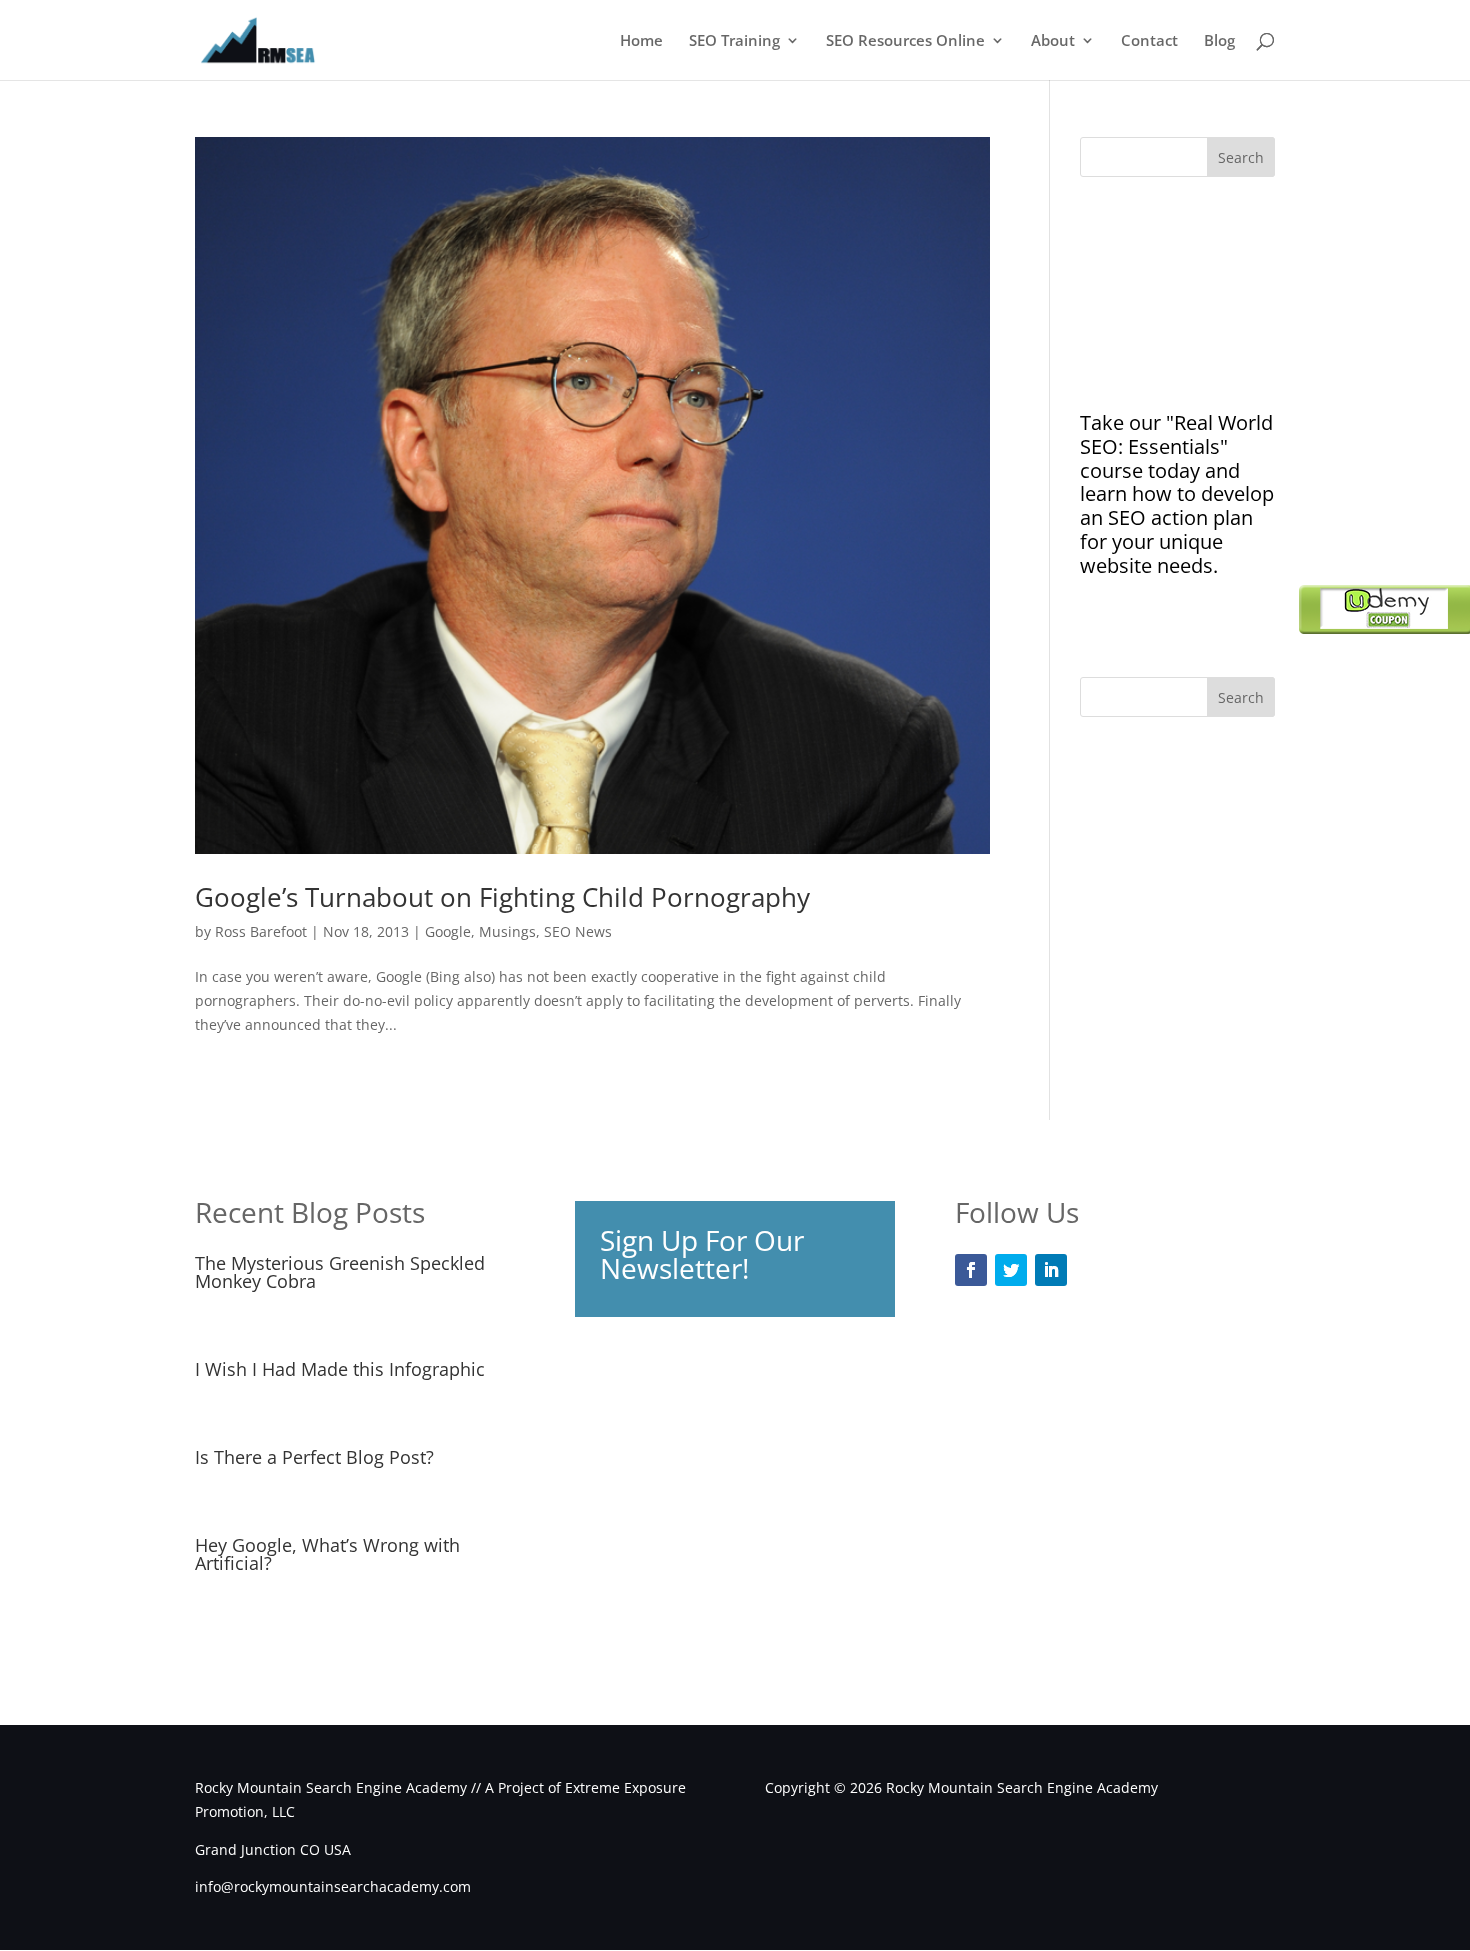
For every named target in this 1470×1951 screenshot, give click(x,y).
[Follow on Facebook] (971, 1270)
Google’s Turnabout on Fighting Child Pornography (502, 897)
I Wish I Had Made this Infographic (340, 1369)
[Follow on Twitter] (1011, 1270)
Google (448, 931)
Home (641, 41)
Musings (507, 931)
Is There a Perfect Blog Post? (314, 1457)
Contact (1149, 41)
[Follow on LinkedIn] (1051, 1270)
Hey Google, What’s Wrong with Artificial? (327, 1554)
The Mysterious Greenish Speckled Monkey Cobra (340, 1272)
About (1053, 41)
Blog (1219, 41)
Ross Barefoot (261, 931)
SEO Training (734, 41)
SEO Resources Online (905, 41)
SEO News (578, 931)
